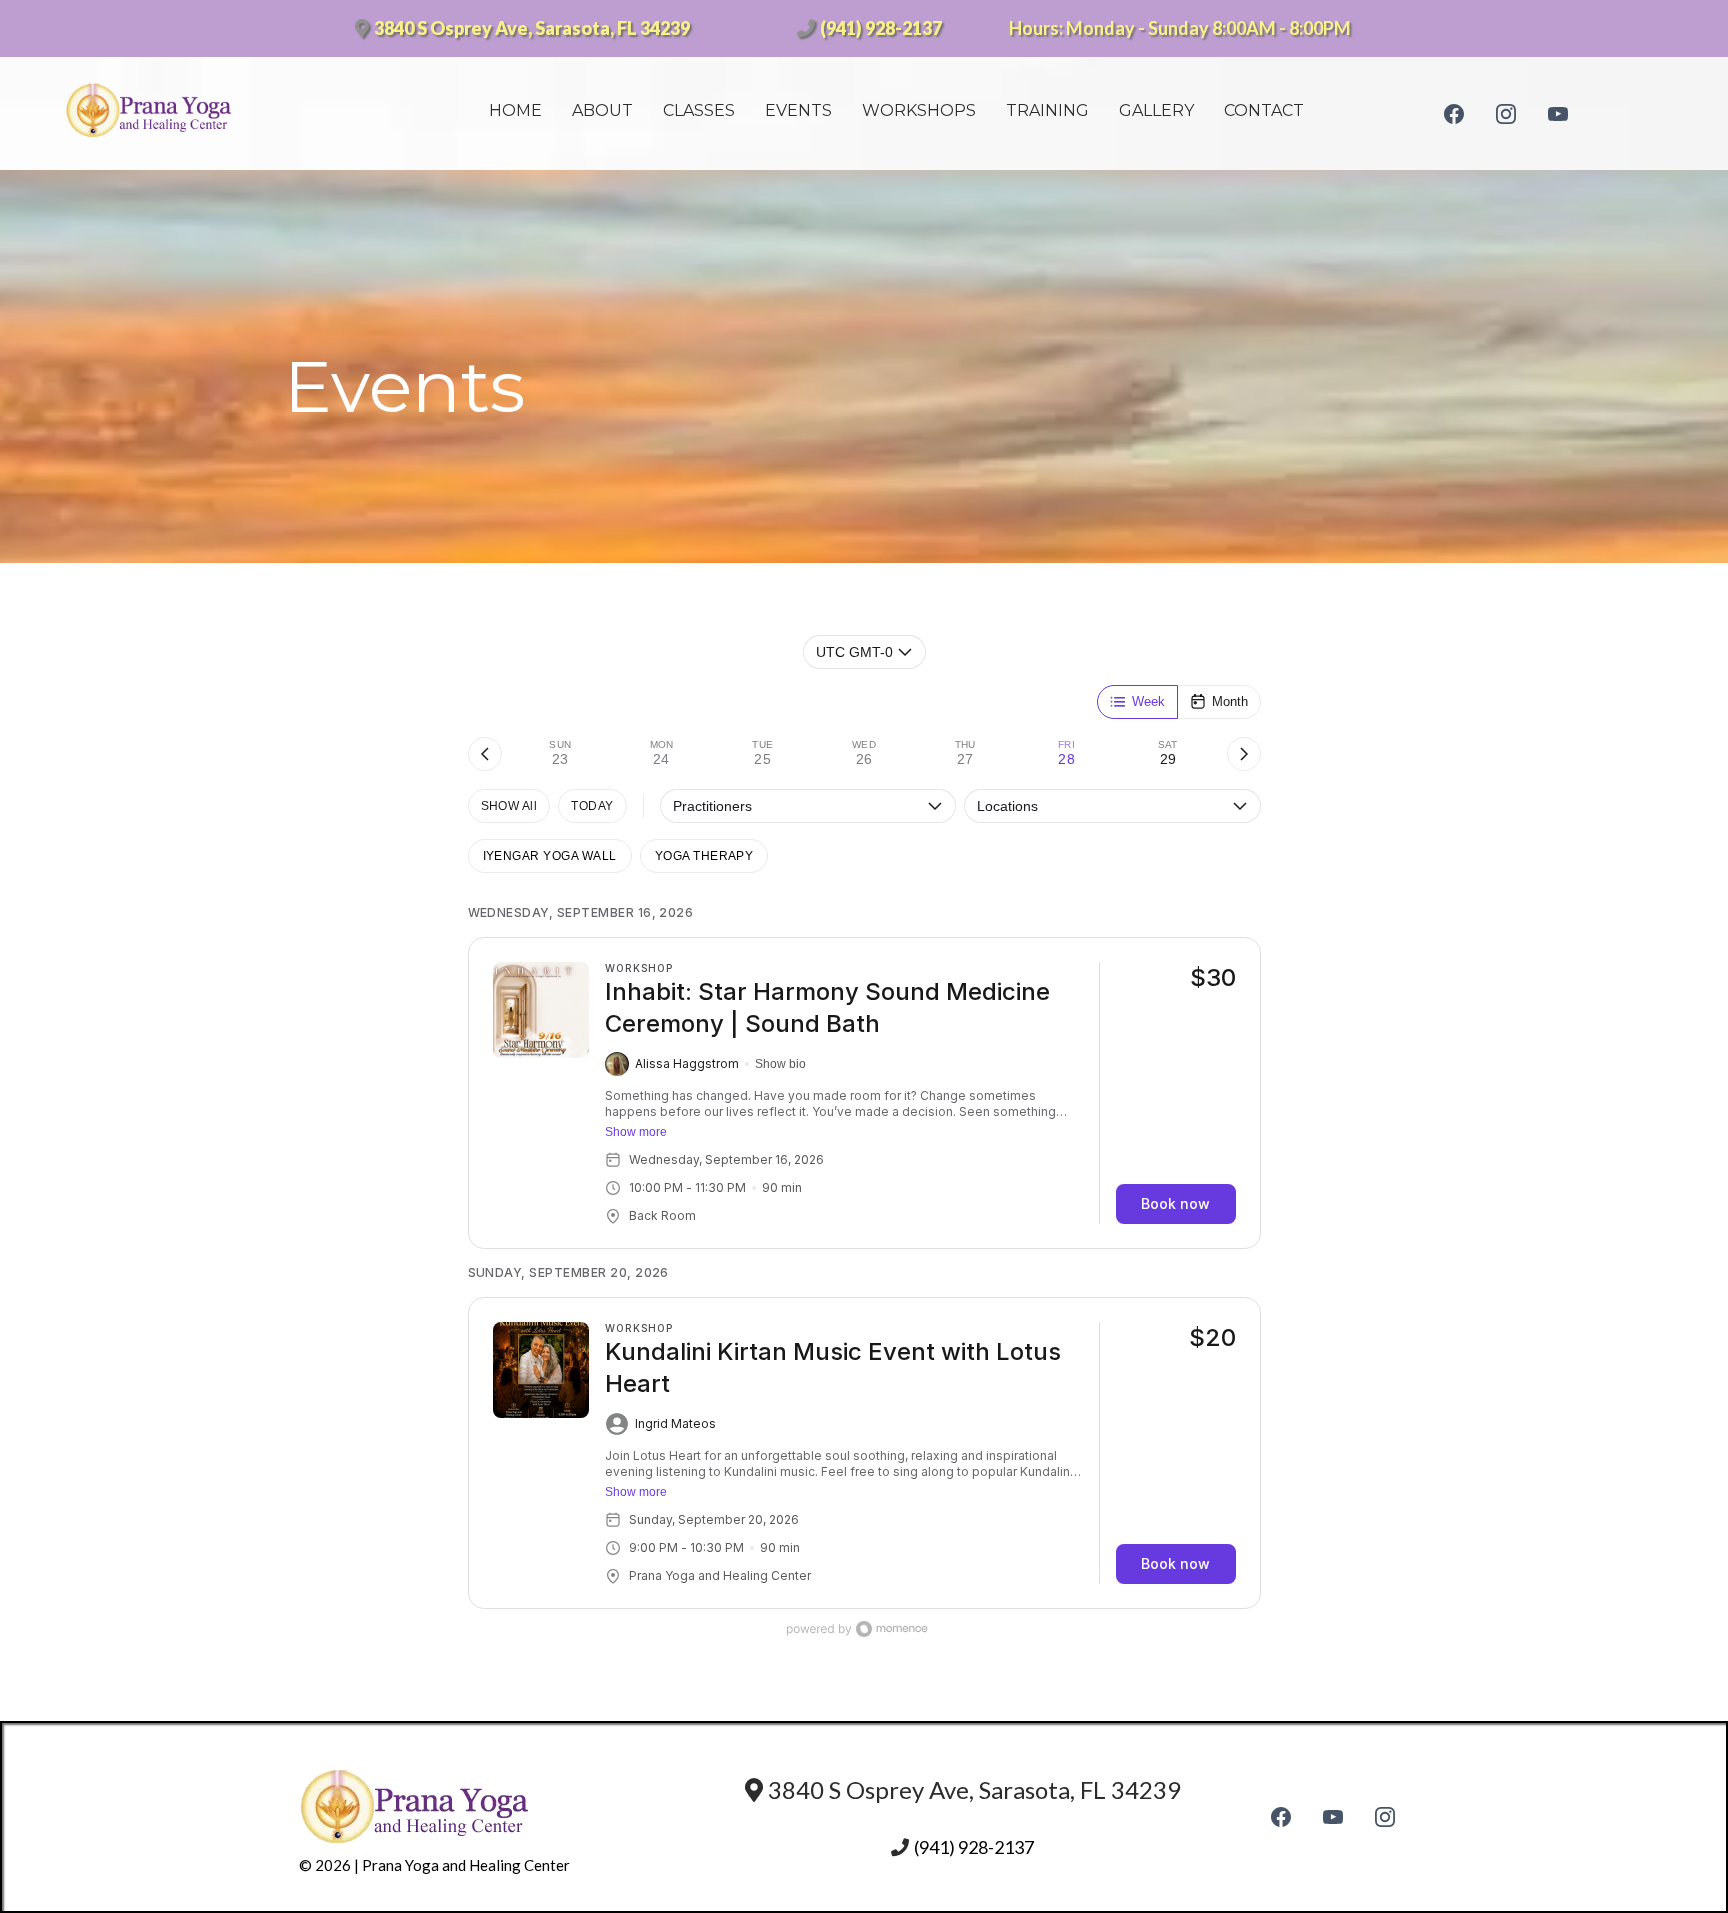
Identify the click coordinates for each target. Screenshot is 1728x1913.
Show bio (780, 1064)
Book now (1175, 1203)
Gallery (1156, 110)
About (602, 110)
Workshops (919, 110)
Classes (699, 110)
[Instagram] (1506, 113)
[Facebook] (1454, 113)
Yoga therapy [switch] (704, 856)
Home (515, 110)
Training (1047, 110)
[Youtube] (1558, 113)
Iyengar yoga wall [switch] (550, 856)
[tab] (560, 754)
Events (798, 110)
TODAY (592, 806)
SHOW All (509, 806)
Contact (1264, 110)
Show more (636, 1132)
